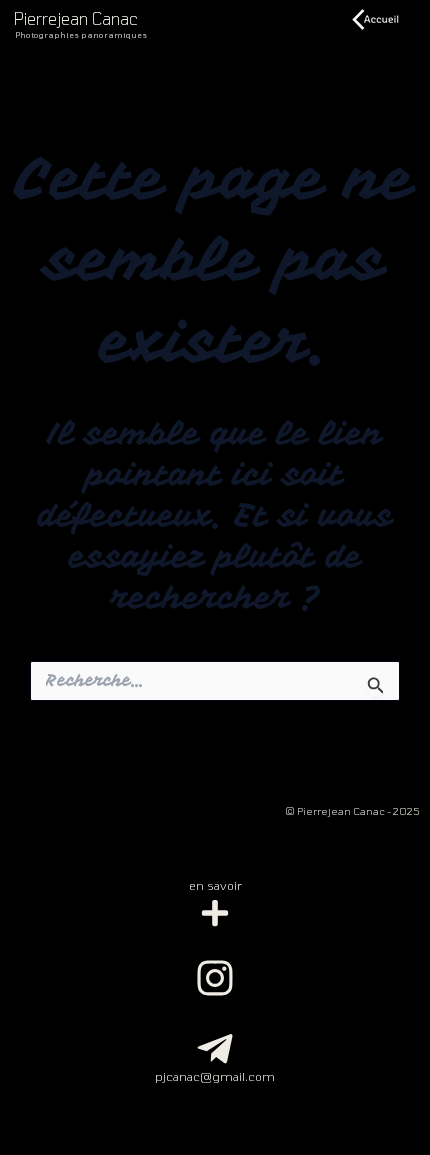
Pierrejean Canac (76, 18)
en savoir (215, 885)
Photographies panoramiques (81, 35)
